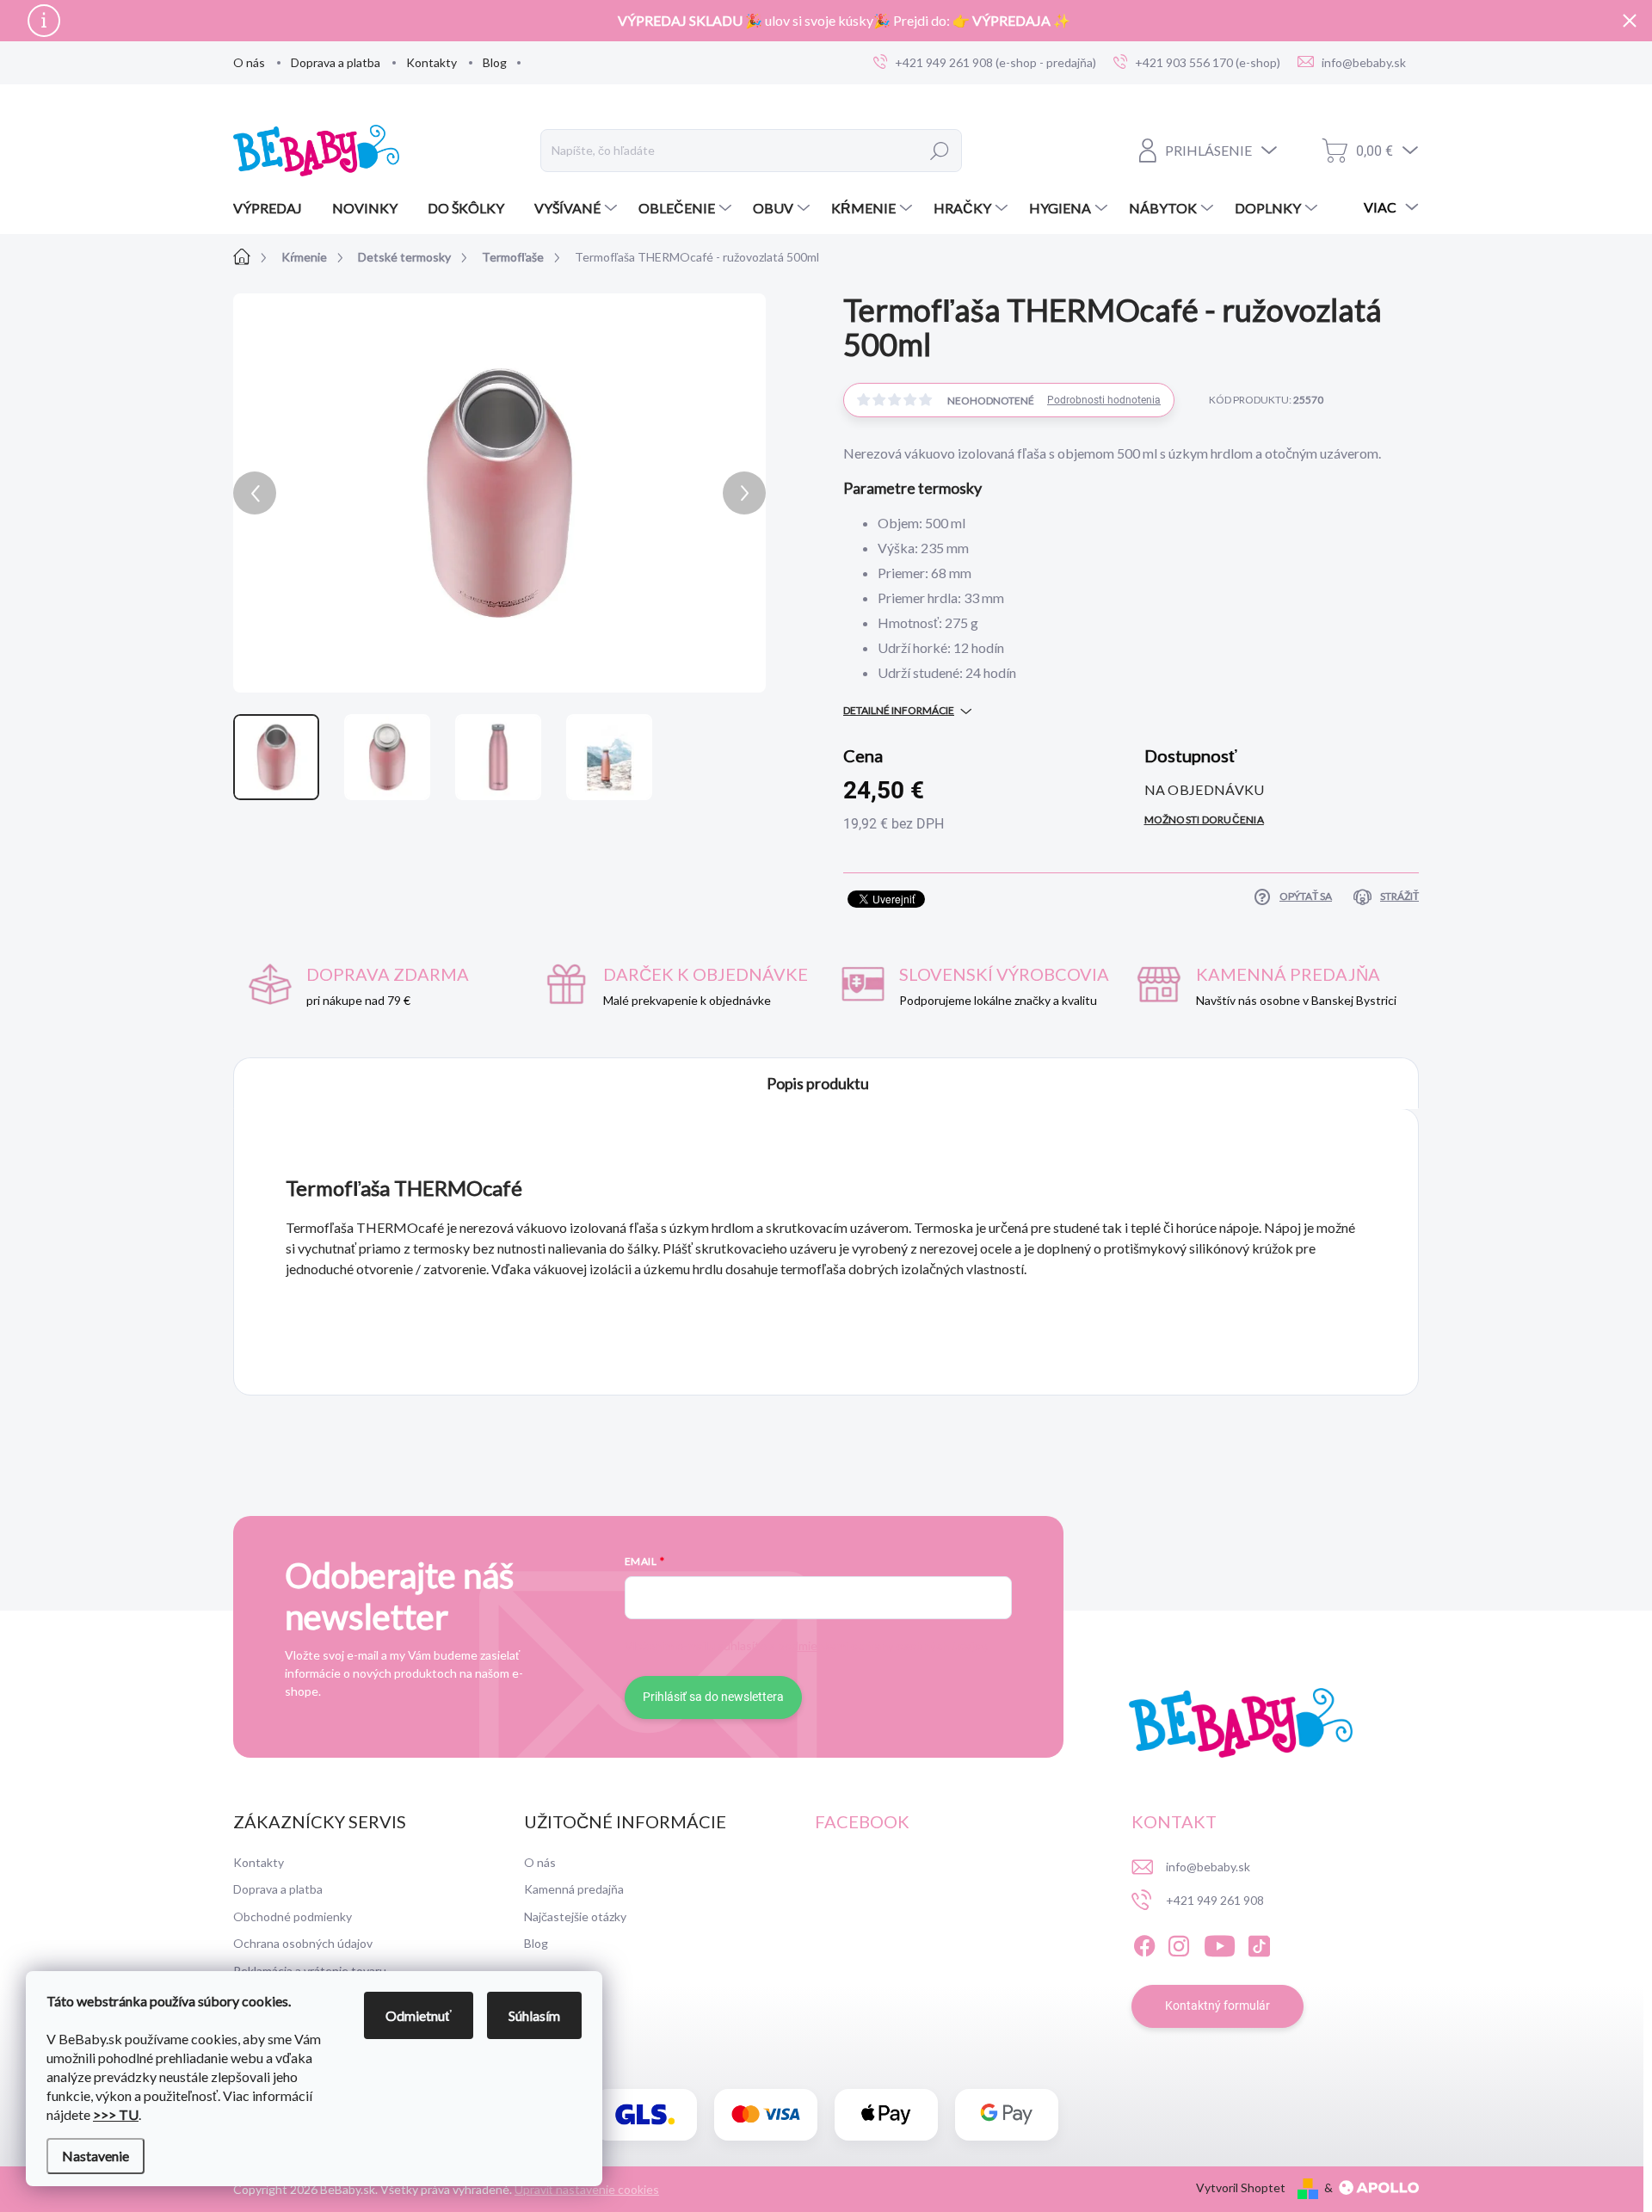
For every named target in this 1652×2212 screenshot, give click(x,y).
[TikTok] (1259, 1944)
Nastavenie (96, 2156)
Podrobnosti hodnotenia (1104, 400)
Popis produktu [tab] (818, 1083)
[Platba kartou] (766, 2114)
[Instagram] (1179, 1944)
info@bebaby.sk (1208, 1867)
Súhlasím (534, 2015)
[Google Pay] (1007, 2114)
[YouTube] (1220, 1944)
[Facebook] (1144, 1944)
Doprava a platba (336, 62)
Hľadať (940, 151)
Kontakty (431, 62)
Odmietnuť (419, 2015)
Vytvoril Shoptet (1241, 2187)
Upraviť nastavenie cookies (587, 2189)
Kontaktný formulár (1217, 2006)
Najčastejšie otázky (575, 1916)
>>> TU (116, 2114)
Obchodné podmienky (293, 1916)
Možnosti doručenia (1204, 819)
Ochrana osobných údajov (303, 1943)
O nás (249, 62)
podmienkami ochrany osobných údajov (882, 1645)
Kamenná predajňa (574, 1889)
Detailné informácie (899, 710)
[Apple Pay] (886, 2114)
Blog (495, 62)
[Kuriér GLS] (645, 2114)
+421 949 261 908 (1215, 1900)
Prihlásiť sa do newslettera (713, 1697)
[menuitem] (274, 208)
